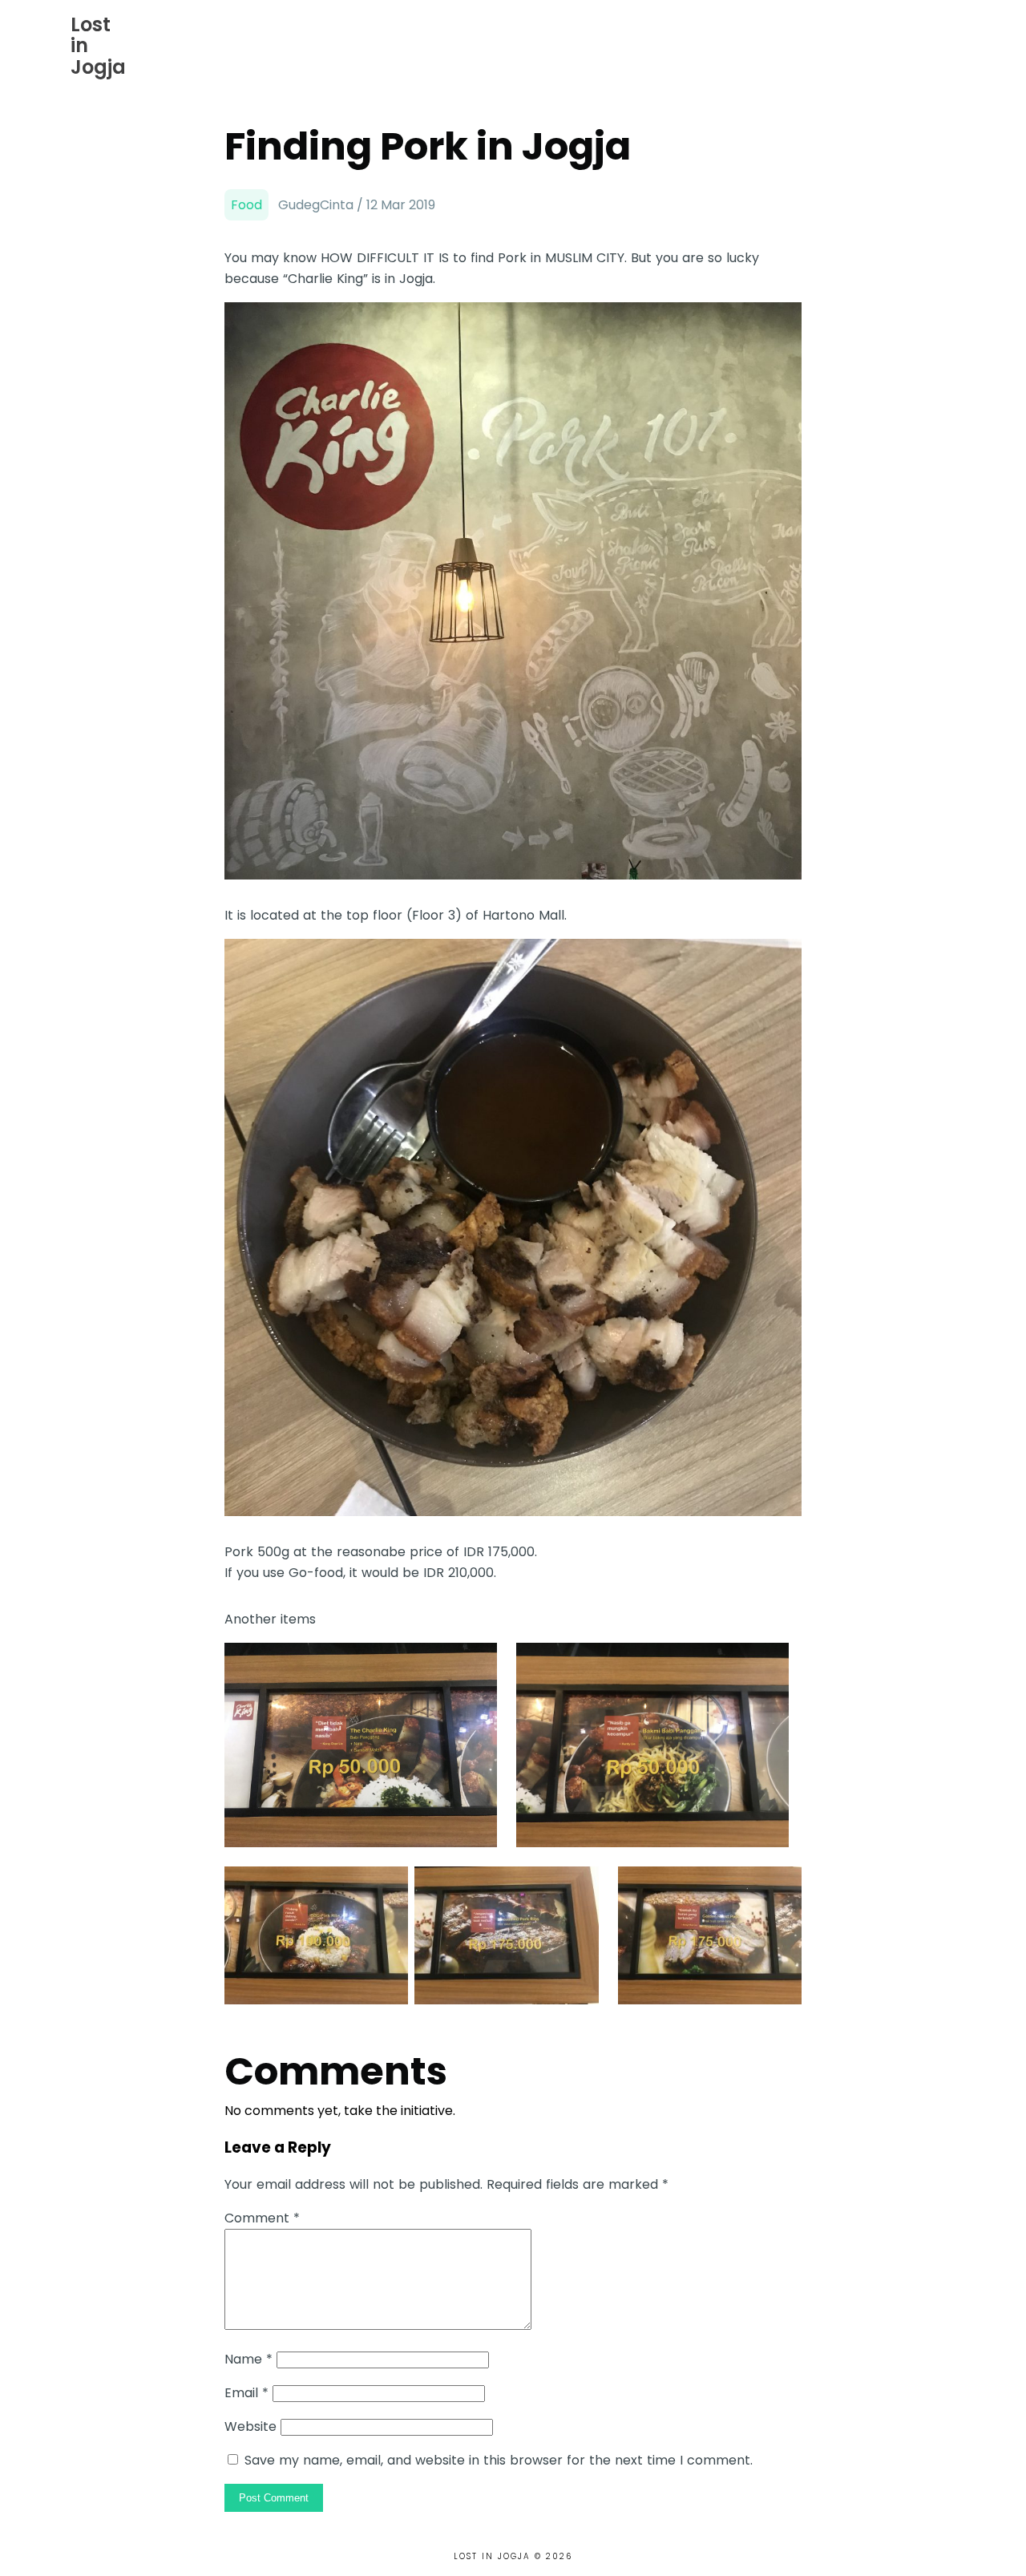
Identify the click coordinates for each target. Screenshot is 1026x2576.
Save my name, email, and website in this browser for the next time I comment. (499, 2460)
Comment (262, 2218)
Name (248, 2359)
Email (246, 2393)
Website (250, 2426)
